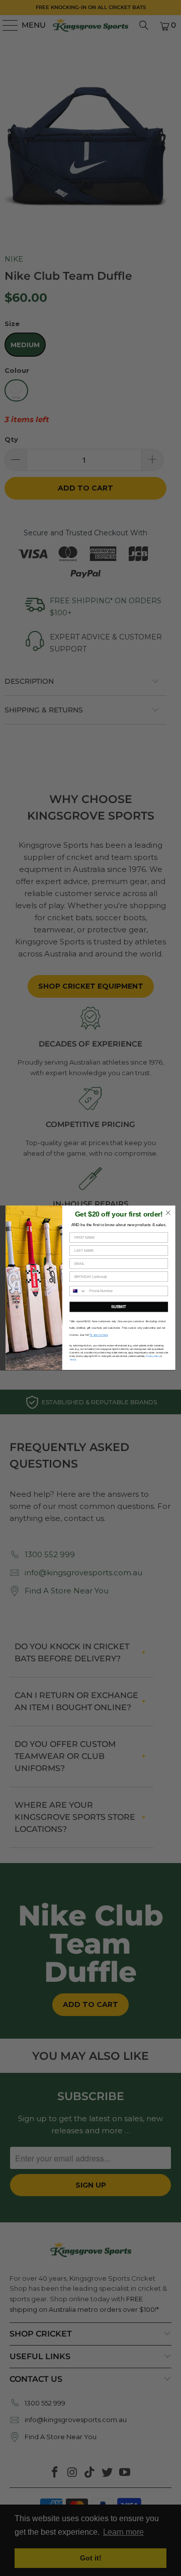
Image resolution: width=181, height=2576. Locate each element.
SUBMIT (119, 1307)
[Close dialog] (168, 1213)
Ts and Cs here (99, 1335)
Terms (72, 1360)
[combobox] (78, 1291)
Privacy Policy (153, 1357)
